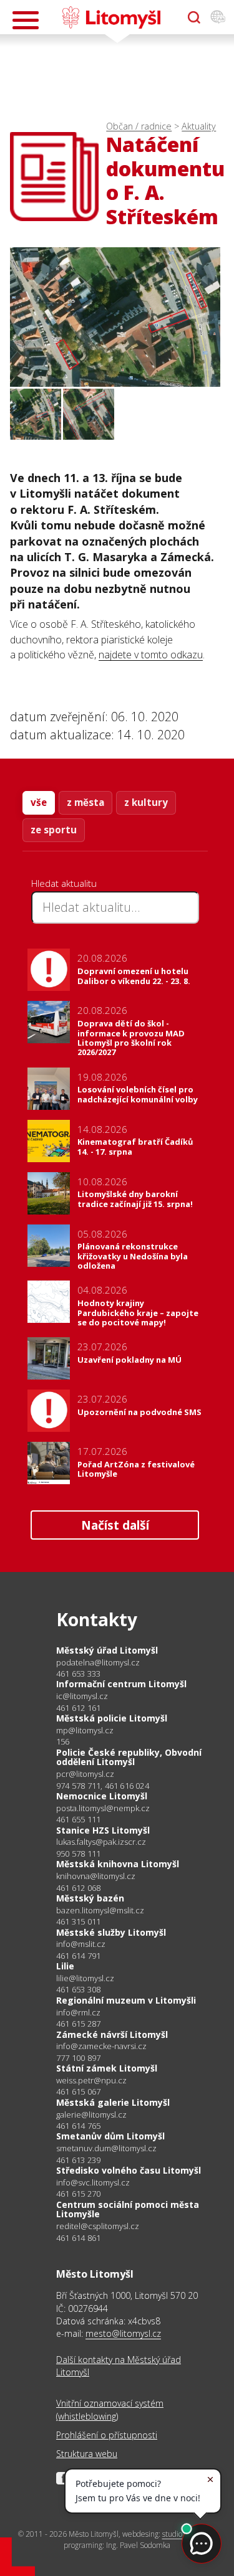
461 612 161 (78, 1708)
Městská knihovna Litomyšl (118, 1864)
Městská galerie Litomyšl (113, 2102)
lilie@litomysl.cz (85, 1978)
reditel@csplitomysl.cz (98, 2226)
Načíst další (115, 1525)
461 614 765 (78, 2126)
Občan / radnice (139, 126)
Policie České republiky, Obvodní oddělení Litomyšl (129, 1757)
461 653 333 (78, 1674)
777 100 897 (78, 2058)
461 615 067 (78, 2091)
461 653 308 (78, 1989)
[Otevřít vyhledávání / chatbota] (194, 17)
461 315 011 (78, 1921)
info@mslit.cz (81, 1944)
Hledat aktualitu (64, 883)
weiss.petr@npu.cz (91, 2081)
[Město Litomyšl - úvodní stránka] (111, 17)
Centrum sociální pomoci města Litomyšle (128, 2209)
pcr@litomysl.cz (85, 1774)
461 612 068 (78, 1888)
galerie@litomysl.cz (91, 2115)
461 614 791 (78, 1956)
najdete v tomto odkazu (151, 655)
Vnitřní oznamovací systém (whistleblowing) (110, 2409)
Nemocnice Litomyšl (102, 1796)
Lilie (65, 1966)
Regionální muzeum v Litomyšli (126, 2000)
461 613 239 (78, 2160)
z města (85, 802)
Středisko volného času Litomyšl (129, 2170)
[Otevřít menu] (26, 20)
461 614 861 (78, 2238)
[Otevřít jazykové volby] (218, 17)
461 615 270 (78, 2194)
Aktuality (199, 126)
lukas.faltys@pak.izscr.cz (101, 1842)
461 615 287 (78, 2024)
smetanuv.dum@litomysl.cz (106, 2148)
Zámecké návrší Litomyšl (112, 2034)
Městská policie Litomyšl (112, 1718)
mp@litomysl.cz (85, 1731)
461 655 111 (78, 1819)
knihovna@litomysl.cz (96, 1876)
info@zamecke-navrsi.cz (101, 2046)
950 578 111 (78, 1854)
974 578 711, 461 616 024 (103, 1786)
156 (63, 1741)
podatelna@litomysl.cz (98, 1663)
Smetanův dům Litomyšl (110, 2136)
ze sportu (54, 830)
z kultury (146, 802)
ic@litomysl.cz (82, 1696)
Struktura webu (87, 2454)
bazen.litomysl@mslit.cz (100, 1911)
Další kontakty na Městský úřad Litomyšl (119, 2366)
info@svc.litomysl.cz (93, 2183)
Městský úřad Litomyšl (107, 1650)
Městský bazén (90, 1898)
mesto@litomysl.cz (123, 2333)
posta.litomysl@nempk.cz (103, 1808)
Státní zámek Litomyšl (107, 2068)
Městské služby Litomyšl (111, 1932)
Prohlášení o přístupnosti (107, 2435)
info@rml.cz (78, 2013)
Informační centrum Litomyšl (121, 1684)
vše (39, 802)
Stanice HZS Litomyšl (103, 1830)
